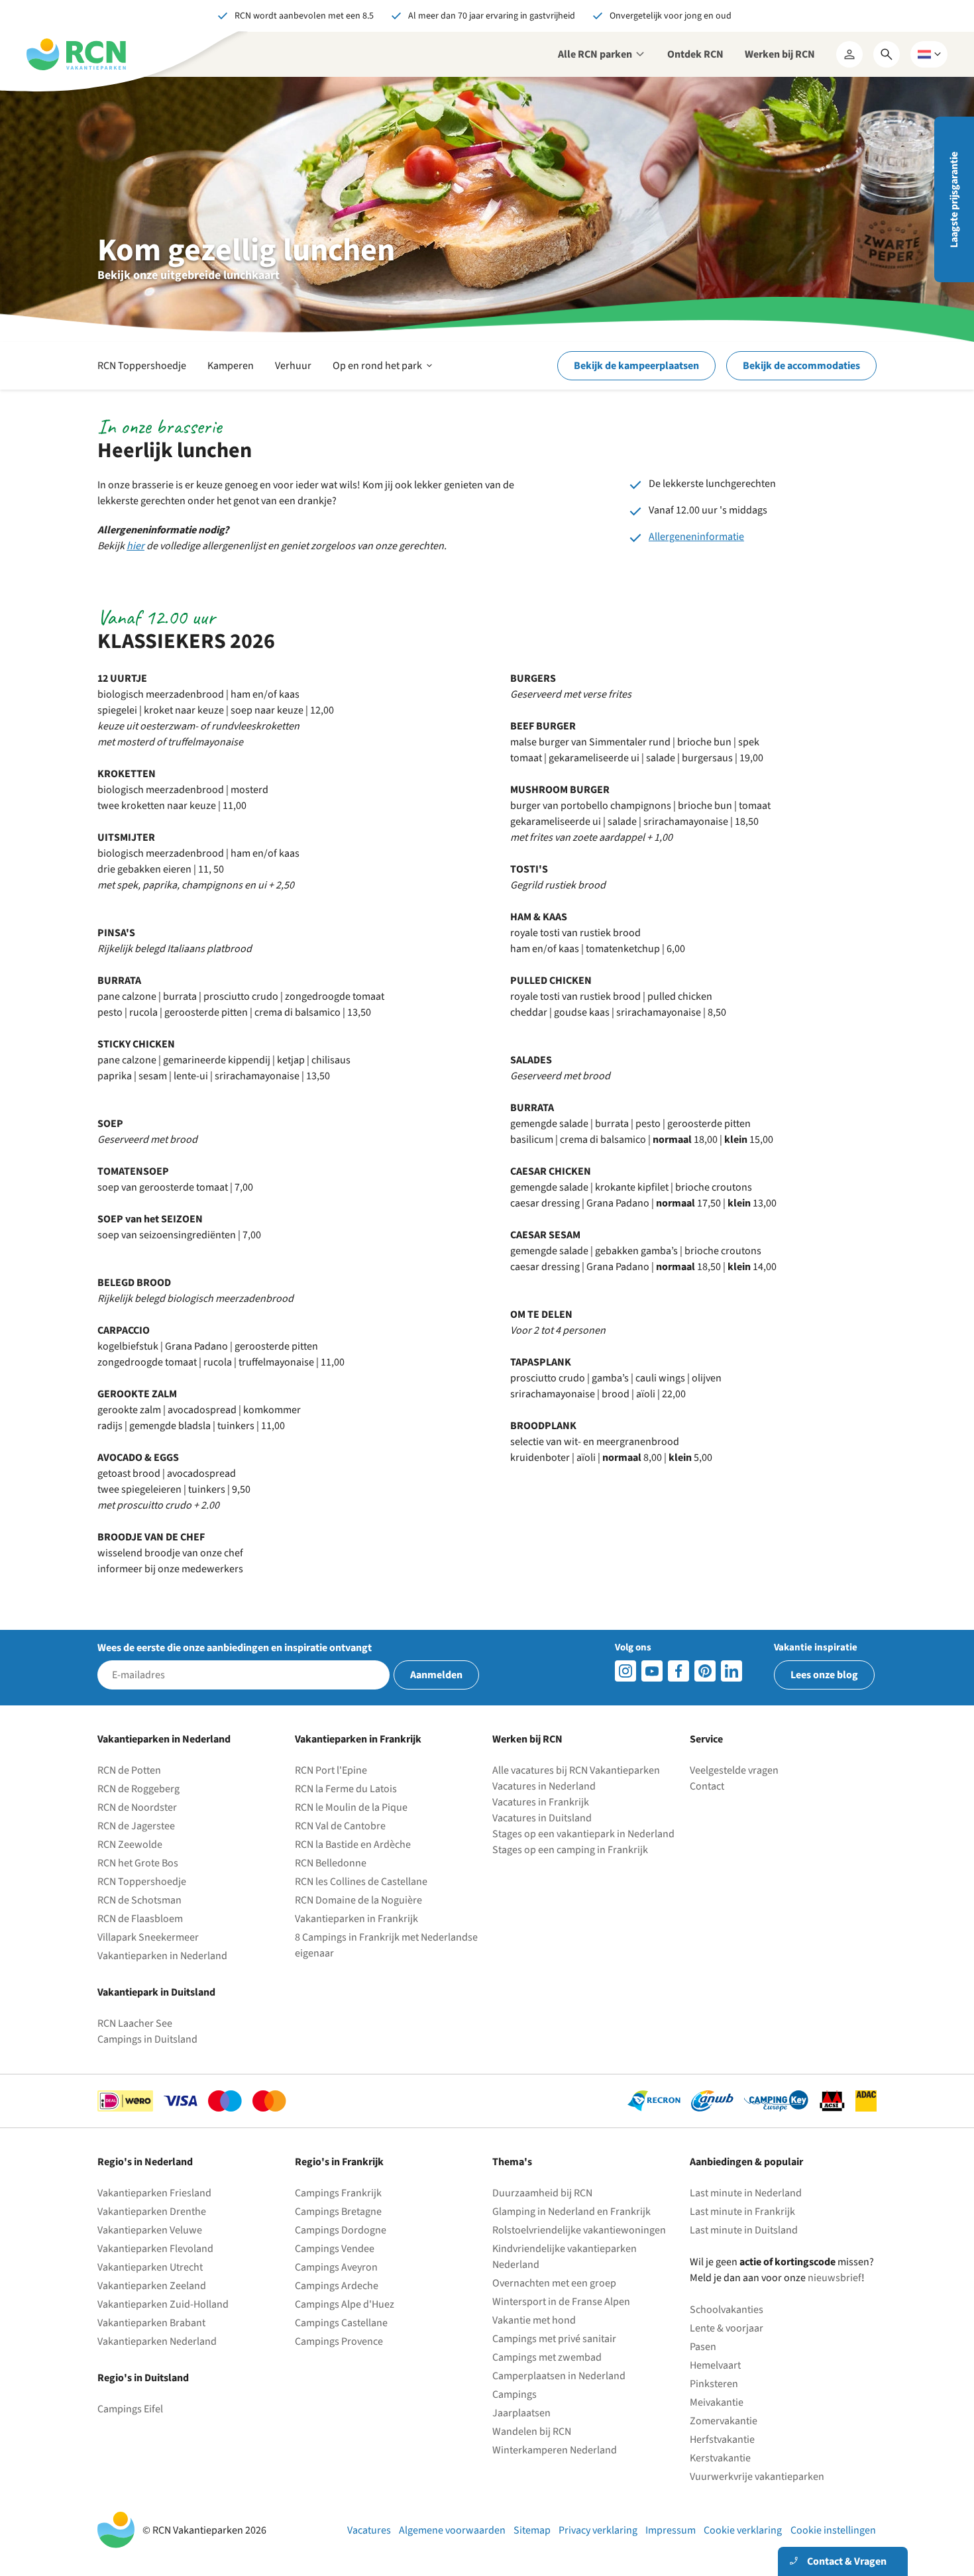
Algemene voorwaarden (452, 2530)
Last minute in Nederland (746, 2193)
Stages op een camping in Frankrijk (570, 1850)
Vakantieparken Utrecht (150, 2267)
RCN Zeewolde (130, 1845)
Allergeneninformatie (696, 537)
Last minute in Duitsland (744, 2230)
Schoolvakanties (727, 2310)
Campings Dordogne (341, 2230)
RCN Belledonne (331, 1863)
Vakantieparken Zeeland (152, 2286)
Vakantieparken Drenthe (152, 2212)
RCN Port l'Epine (331, 1770)
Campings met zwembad (547, 2357)
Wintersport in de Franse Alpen (561, 2302)
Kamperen (231, 366)
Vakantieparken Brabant (151, 2323)
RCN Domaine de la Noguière (358, 1900)
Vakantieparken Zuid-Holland (163, 2304)
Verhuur (293, 366)
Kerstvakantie (720, 2458)
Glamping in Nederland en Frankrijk (571, 2212)
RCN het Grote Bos (138, 1863)
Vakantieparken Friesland (154, 2193)
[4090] (705, 1671)
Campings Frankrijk (338, 2193)
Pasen (703, 2347)
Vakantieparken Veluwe (150, 2230)
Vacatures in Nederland (544, 1786)
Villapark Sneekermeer (148, 1937)
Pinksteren (714, 2384)
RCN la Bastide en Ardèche (353, 1845)
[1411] (678, 1671)
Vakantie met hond (534, 2320)
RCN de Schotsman (139, 1900)
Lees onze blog (824, 1675)
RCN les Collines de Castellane (361, 1882)
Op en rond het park (384, 374)
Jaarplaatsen (521, 2413)
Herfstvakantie (722, 2440)
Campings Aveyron (336, 2267)
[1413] (625, 1671)
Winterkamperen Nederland (555, 2450)
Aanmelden (436, 1675)
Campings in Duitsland (147, 2039)
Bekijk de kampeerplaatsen (636, 366)
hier (135, 546)
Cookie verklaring (743, 2530)
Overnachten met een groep (554, 2283)
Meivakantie (717, 2402)
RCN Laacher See (135, 2023)
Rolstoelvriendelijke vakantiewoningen (579, 2230)
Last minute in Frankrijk (742, 2212)
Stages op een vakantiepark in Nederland (583, 1834)
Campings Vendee (335, 2249)
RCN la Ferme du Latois (346, 1789)
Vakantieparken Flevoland (155, 2249)
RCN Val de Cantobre (340, 1826)
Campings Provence (339, 2341)
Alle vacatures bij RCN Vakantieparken (576, 1770)
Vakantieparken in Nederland (162, 1956)
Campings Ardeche (337, 2286)
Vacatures (369, 2530)
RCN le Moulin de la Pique (351, 1807)
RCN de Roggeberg (138, 1789)
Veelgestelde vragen (734, 1770)
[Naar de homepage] (76, 54)
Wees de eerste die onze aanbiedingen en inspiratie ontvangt (235, 1648)
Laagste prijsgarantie (954, 200)
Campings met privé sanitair (554, 2339)
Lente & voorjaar (727, 2328)
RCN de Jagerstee (136, 1826)
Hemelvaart (715, 2365)
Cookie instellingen (833, 2530)
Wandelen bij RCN (532, 2432)
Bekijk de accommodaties (801, 366)
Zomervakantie (724, 2421)
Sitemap (532, 2530)
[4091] (731, 1671)
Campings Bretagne (338, 2212)
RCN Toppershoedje (142, 366)
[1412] (652, 1671)
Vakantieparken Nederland (157, 2341)
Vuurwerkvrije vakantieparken (757, 2477)
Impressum (671, 2530)
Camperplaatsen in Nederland (559, 2376)
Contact (707, 1786)
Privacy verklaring (598, 2530)
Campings (514, 2394)
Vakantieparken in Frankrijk (356, 1919)
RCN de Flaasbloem (140, 1919)
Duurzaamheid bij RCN (542, 2193)
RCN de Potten (129, 1770)
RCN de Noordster (137, 1807)
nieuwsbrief (835, 2278)
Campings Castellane (341, 2323)
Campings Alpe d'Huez (345, 2304)
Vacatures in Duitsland (542, 1818)
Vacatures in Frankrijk (541, 1802)
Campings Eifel (130, 2409)
